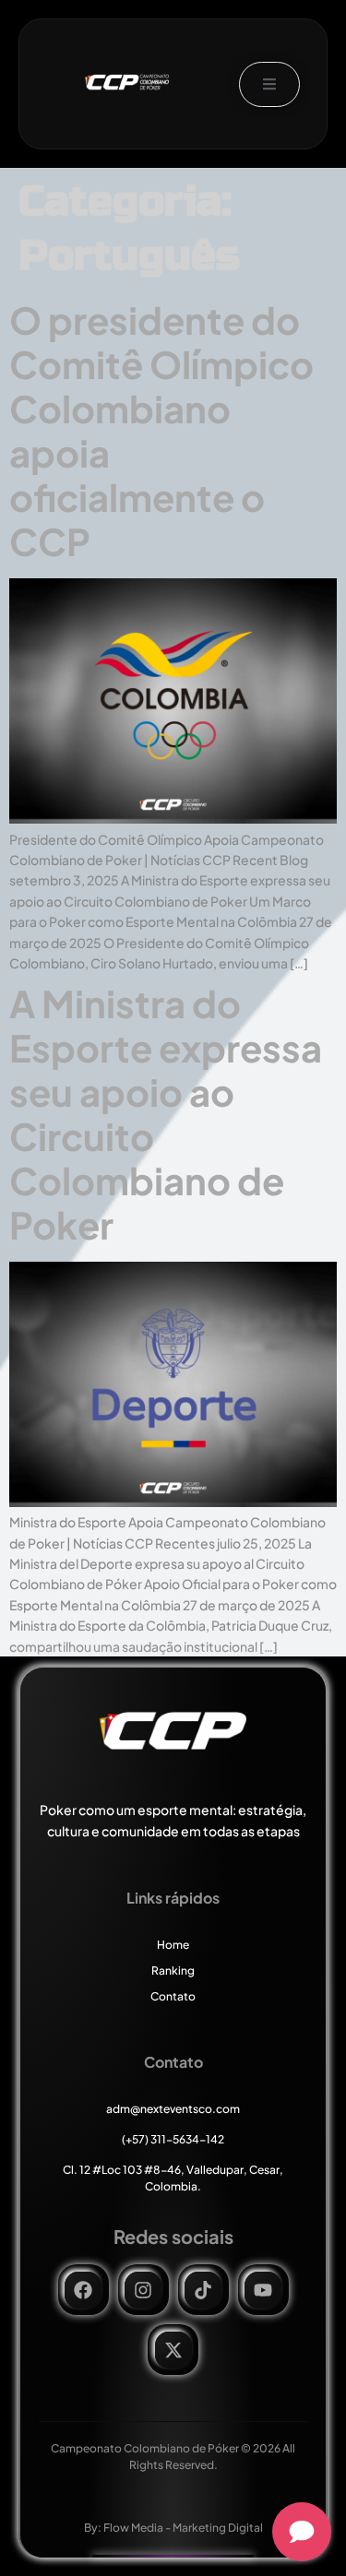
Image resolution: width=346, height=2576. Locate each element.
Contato (173, 1996)
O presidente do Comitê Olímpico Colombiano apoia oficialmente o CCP (161, 430)
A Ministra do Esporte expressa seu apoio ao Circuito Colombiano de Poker (166, 1114)
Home (173, 1945)
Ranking (173, 1971)
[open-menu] (269, 84)
